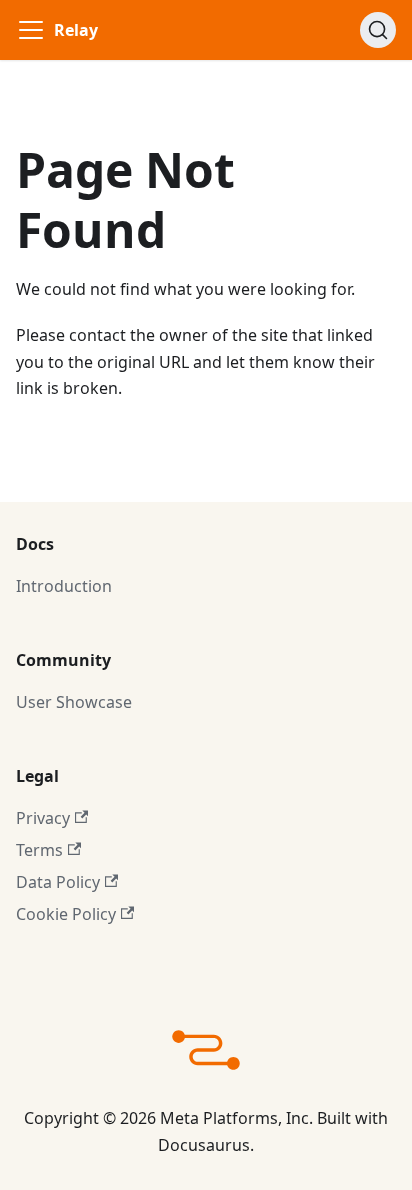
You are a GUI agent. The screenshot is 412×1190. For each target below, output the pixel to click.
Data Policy (58, 882)
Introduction (64, 586)
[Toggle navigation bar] (31, 30)
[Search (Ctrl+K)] (378, 30)
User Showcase (74, 702)
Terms (39, 850)
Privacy (43, 818)
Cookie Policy (66, 914)
